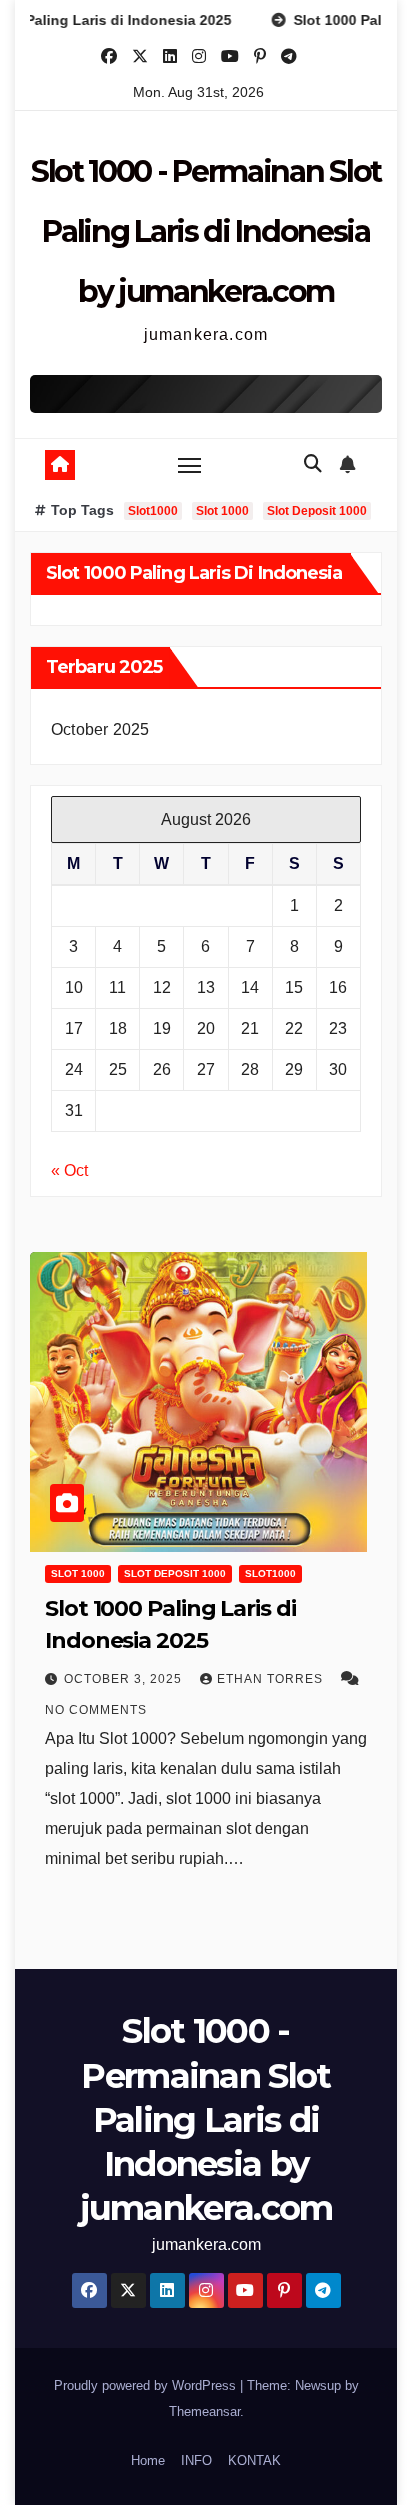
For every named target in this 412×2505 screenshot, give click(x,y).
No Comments (96, 1710)
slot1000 (270, 1573)
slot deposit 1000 (175, 1573)
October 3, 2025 (125, 1679)
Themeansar (204, 2411)
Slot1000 (153, 511)
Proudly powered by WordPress (147, 2385)
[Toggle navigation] (190, 465)
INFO (196, 2460)
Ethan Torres (272, 1679)
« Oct (69, 1170)
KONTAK (254, 2460)
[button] (313, 464)
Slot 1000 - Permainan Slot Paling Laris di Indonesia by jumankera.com (206, 231)
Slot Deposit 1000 (317, 511)
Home (148, 2460)
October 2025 (100, 729)
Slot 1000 (222, 511)
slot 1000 (78, 1573)
